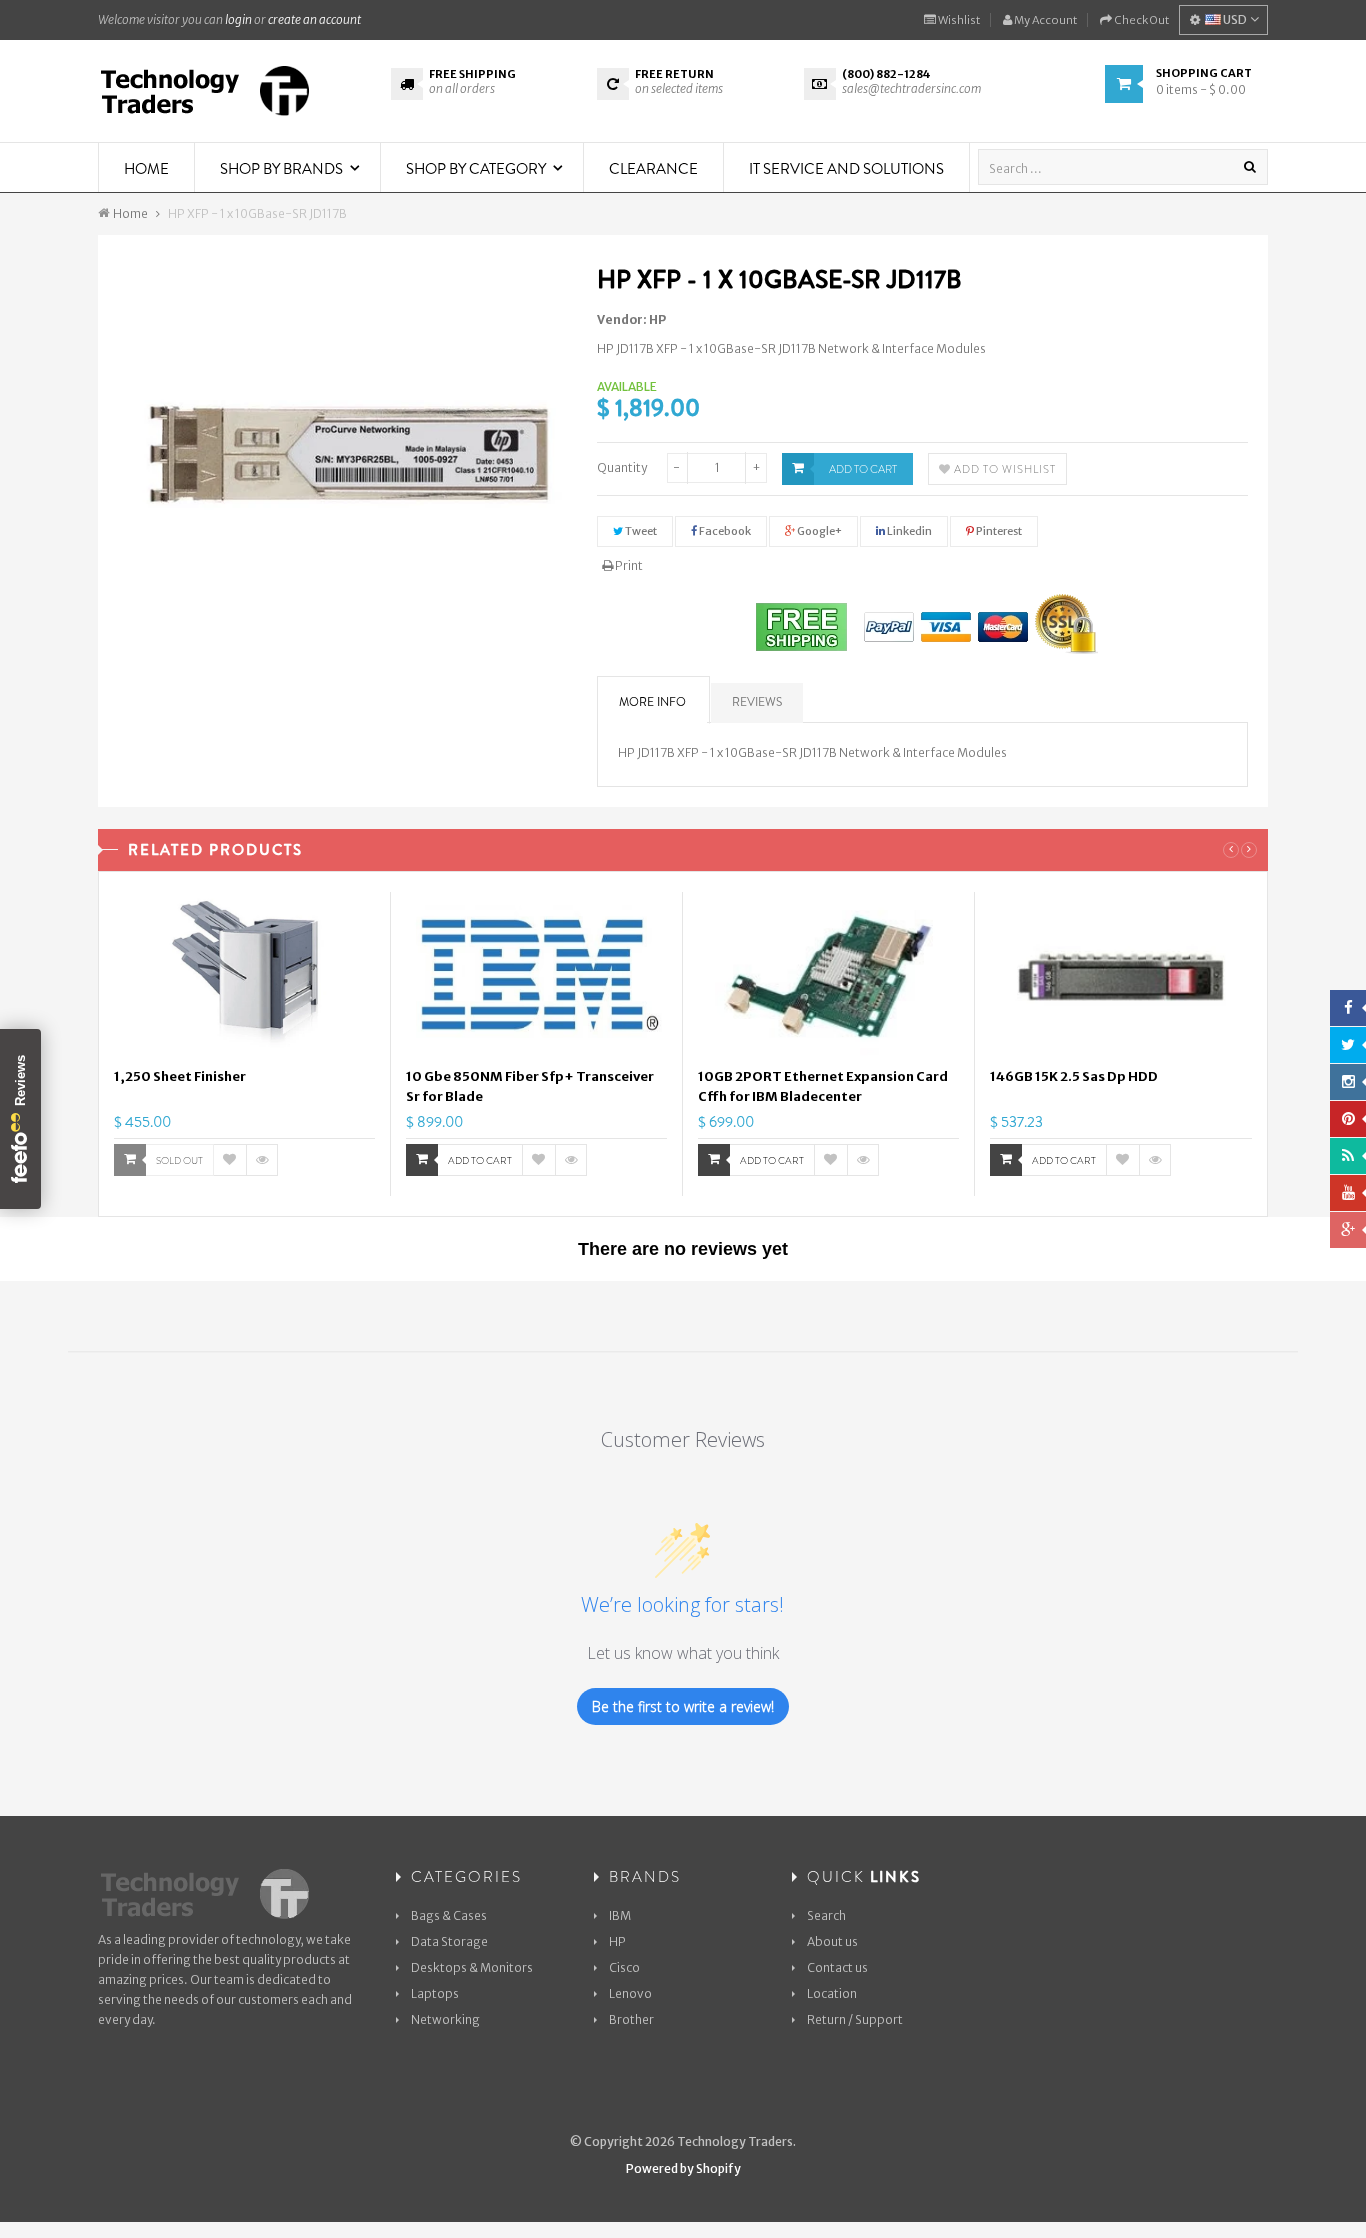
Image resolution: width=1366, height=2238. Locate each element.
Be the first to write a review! (683, 1706)
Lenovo (630, 1993)
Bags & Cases (449, 1915)
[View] (262, 1160)
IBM (620, 1915)
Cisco (624, 1967)
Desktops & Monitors (472, 1967)
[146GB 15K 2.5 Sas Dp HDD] (1121, 977)
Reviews (757, 702)
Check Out (1140, 20)
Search (826, 1915)
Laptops (435, 1993)
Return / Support (855, 2019)
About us (832, 1941)
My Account (1044, 20)
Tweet (640, 531)
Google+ (818, 531)
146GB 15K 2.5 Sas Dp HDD (1074, 1076)
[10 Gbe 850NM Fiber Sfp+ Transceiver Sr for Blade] (536, 977)
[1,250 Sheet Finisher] (244, 977)
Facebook (724, 531)
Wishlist (958, 20)
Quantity (622, 467)
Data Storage (449, 1941)
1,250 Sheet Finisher (180, 1076)
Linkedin (908, 531)
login (238, 19)
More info (652, 702)
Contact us (837, 1967)
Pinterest (998, 531)
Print (628, 565)
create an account (314, 19)
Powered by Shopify (683, 2168)
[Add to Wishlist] (230, 1160)
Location (832, 1993)
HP (657, 319)
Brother (631, 2019)
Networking (445, 2019)
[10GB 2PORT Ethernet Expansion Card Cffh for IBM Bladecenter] (828, 977)
